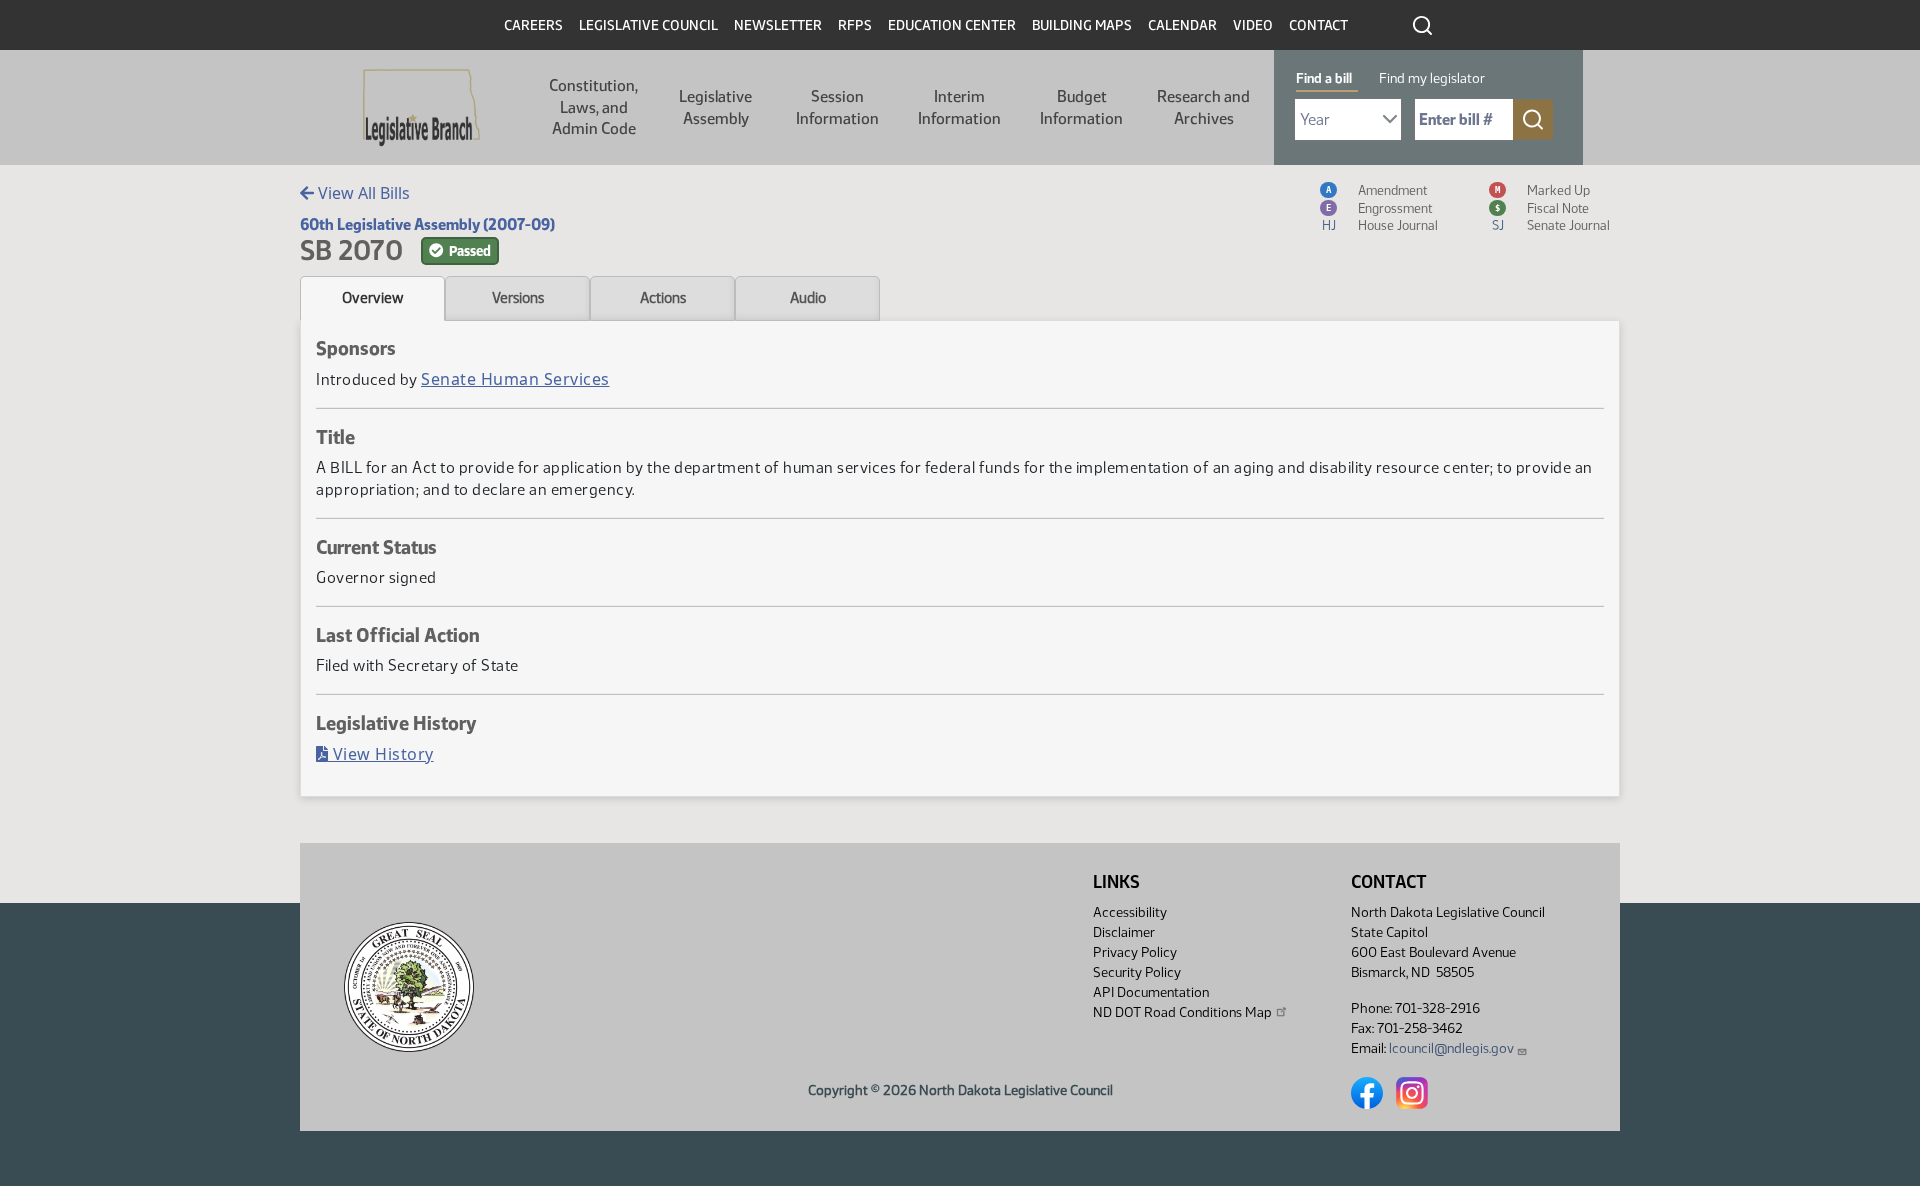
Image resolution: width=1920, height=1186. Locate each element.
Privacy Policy (1135, 952)
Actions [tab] (663, 298)
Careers (533, 25)
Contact (1318, 25)
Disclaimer (1124, 932)
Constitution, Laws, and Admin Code (593, 107)
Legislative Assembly (715, 107)
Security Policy (1137, 972)
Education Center (952, 25)
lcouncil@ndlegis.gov (1451, 1048)
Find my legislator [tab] (1432, 78)
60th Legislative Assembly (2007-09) (427, 224)
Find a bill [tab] (1324, 78)
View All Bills (362, 193)
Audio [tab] (808, 298)
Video (1253, 25)
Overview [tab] (372, 298)
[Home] (421, 108)
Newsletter (778, 25)
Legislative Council (648, 25)
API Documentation (1151, 992)
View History (381, 754)
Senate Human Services (515, 379)
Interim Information (959, 107)
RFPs (855, 25)
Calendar (1182, 25)
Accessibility (1130, 912)
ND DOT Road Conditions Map (1182, 1012)
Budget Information (1081, 107)
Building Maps (1082, 25)
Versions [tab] (518, 298)
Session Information (837, 107)
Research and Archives (1203, 107)
